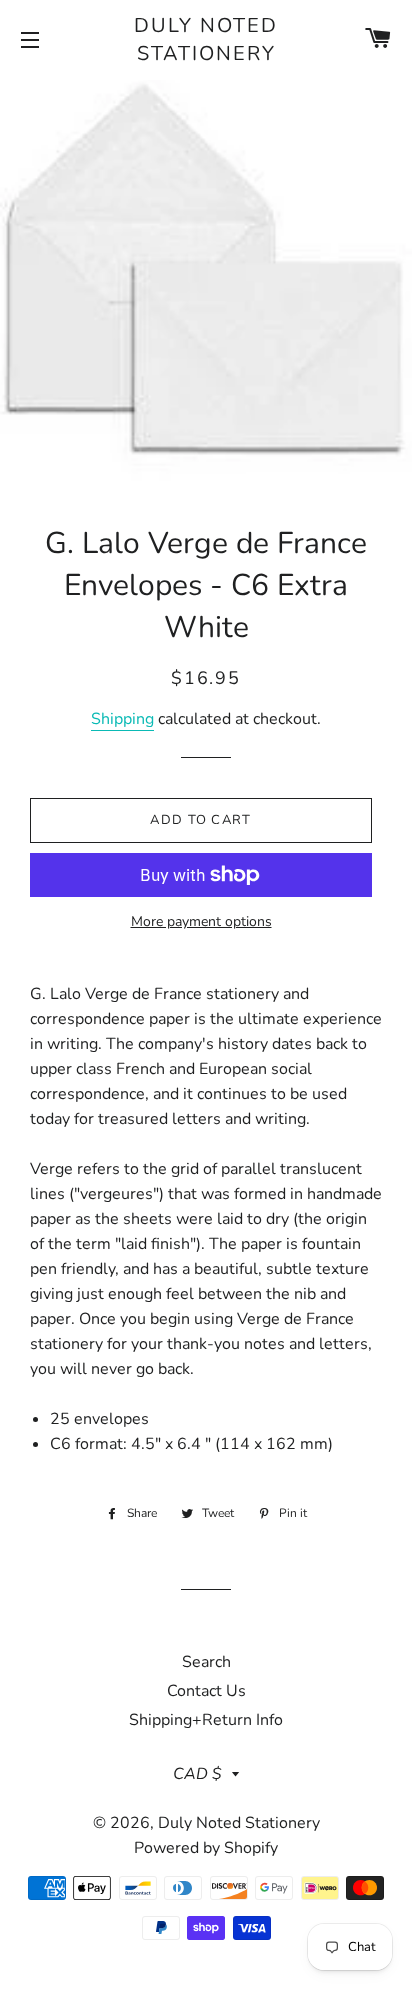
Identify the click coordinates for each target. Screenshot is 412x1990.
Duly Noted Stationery (206, 39)
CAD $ (197, 1774)
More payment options (201, 921)
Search (206, 1662)
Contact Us (206, 1691)
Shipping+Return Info (206, 1720)
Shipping (122, 719)
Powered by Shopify (206, 1848)
